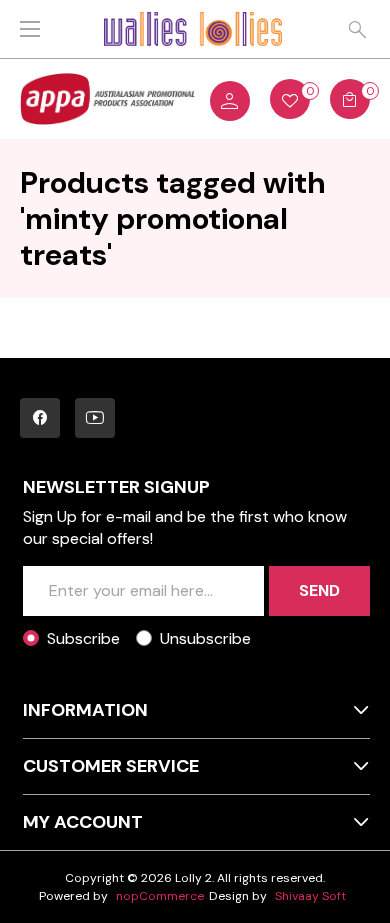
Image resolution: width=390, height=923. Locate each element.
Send (319, 590)
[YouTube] (95, 418)
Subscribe (83, 638)
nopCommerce (160, 896)
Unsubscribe (205, 638)
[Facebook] (40, 418)
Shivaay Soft (310, 896)
